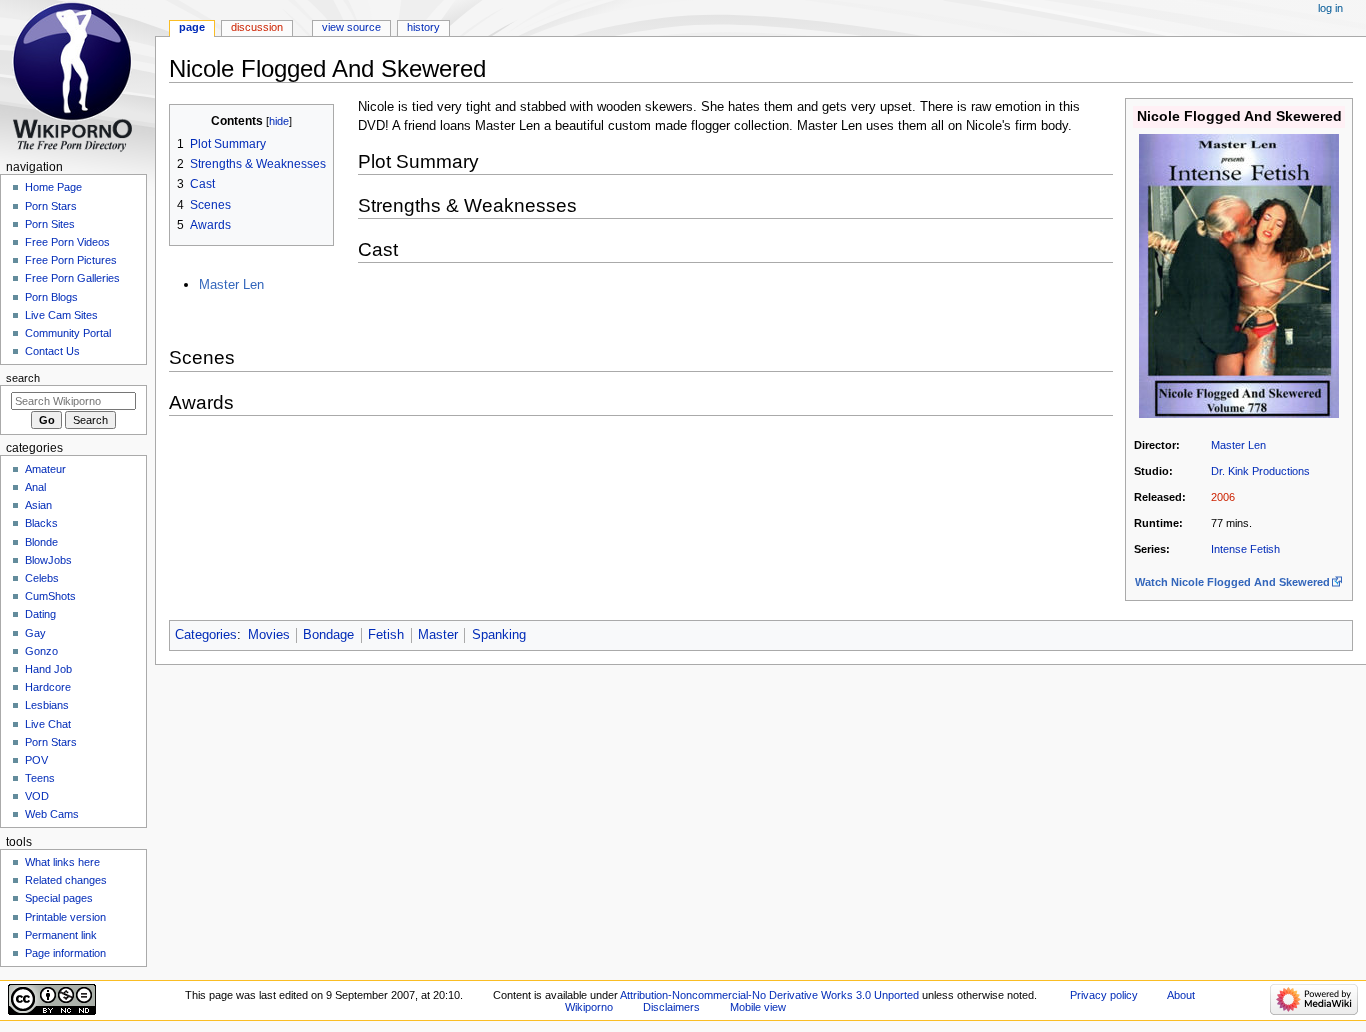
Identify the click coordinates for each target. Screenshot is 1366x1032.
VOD (37, 796)
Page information (65, 953)
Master (438, 635)
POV (36, 760)
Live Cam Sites (61, 315)
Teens (40, 778)
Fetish (386, 635)
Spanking (499, 635)
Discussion (257, 27)
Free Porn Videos (67, 242)
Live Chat (48, 724)
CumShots (50, 596)
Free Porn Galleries (72, 278)
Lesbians (47, 705)
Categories (206, 635)
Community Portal (68, 333)
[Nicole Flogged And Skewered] (1239, 275)
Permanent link (61, 935)
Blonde (41, 542)
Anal (35, 487)
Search (23, 378)
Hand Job (48, 669)
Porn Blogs (51, 297)
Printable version (65, 917)
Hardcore (48, 687)
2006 (1223, 497)
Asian (38, 505)
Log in (1330, 8)
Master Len (1238, 445)
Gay (35, 633)
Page (192, 27)
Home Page (53, 187)
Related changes (66, 880)
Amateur (45, 469)
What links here (62, 862)
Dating (40, 614)
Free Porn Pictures (71, 260)
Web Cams (52, 814)
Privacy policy (1104, 995)
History (423, 27)
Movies (269, 635)
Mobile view (758, 1007)
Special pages (59, 898)
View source (351, 27)
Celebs (42, 578)
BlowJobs (48, 560)
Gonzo (41, 651)
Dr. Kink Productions (1260, 471)
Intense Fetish (1245, 549)
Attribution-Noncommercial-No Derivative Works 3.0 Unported (769, 995)
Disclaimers (671, 1007)
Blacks (41, 523)
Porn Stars (51, 206)
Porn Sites (50, 224)
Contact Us (52, 351)
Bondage (328, 635)
